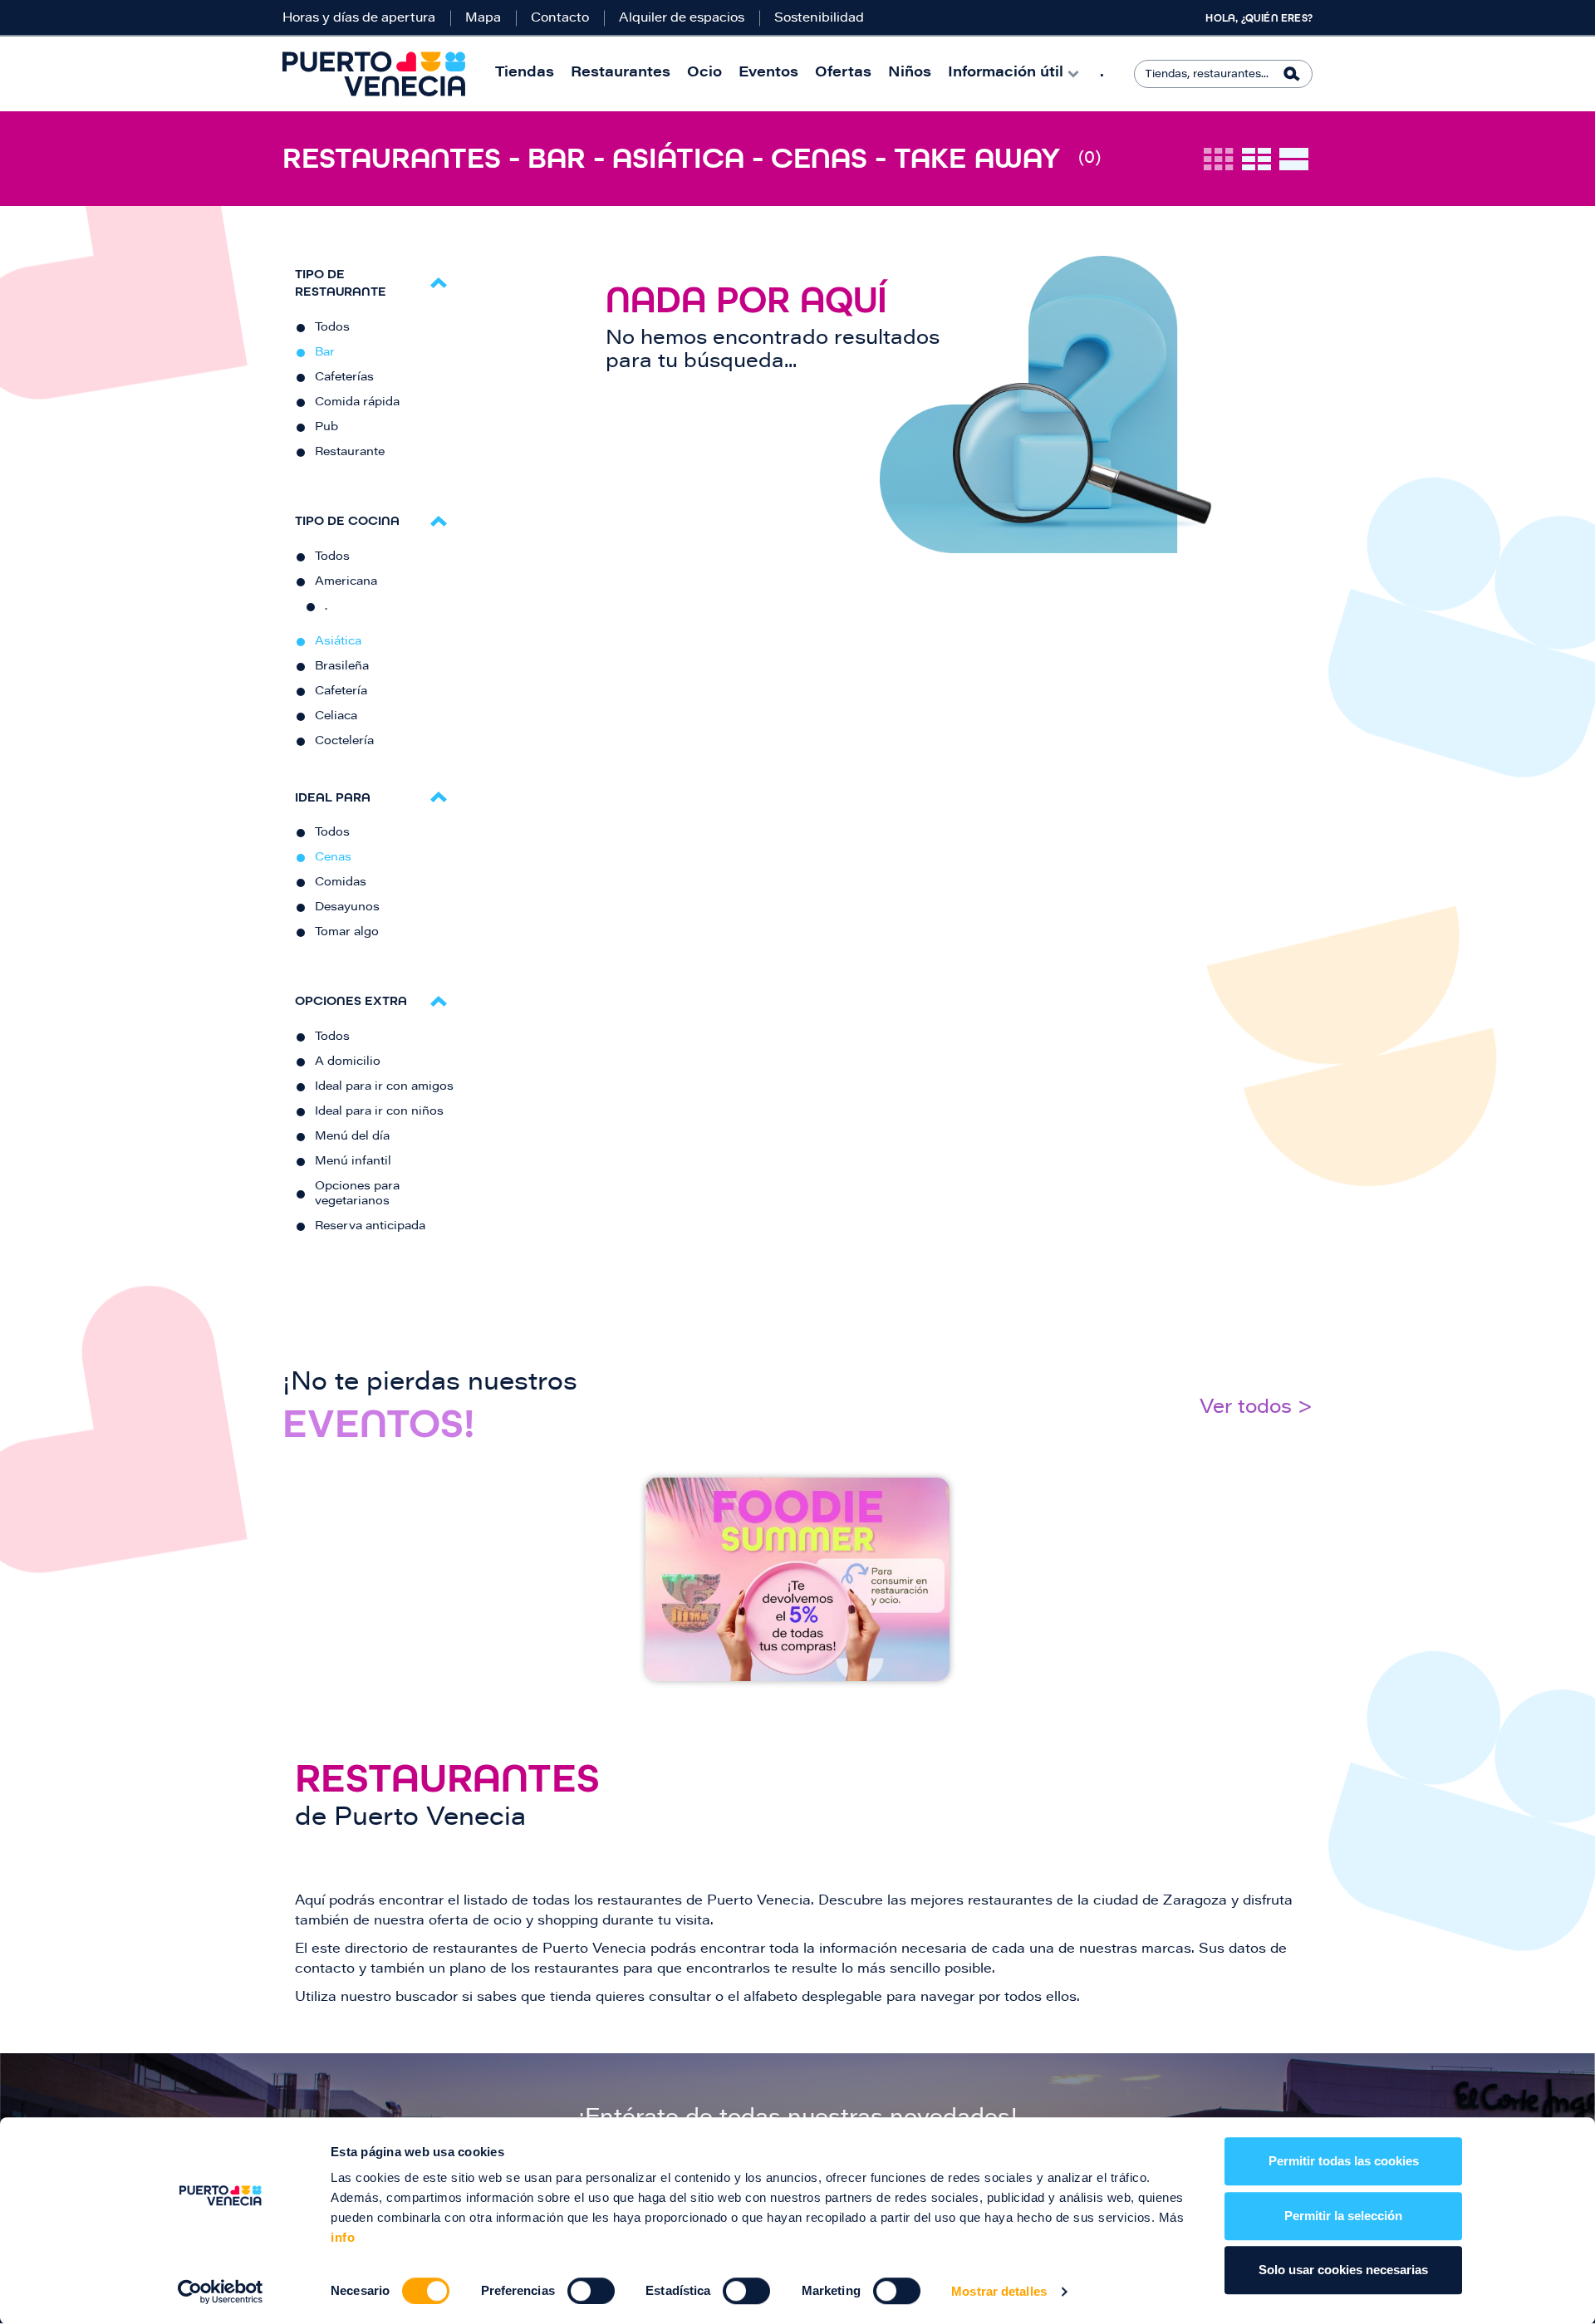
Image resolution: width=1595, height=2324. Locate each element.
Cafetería (341, 692)
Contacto (560, 19)
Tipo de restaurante (341, 282)
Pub (326, 428)
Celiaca (336, 717)
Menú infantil (353, 1162)
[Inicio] (374, 74)
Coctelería (344, 742)
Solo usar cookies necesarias (1343, 2270)
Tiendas (525, 74)
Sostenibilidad (819, 19)
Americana (346, 582)
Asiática (338, 642)
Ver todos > (1256, 1408)
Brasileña (342, 667)
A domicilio (348, 1062)
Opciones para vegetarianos (357, 1194)
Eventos (768, 74)
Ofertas (843, 74)
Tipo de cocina (347, 520)
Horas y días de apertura (359, 19)
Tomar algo (347, 933)
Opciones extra (351, 1000)
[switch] (591, 2291)
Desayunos (347, 908)
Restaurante (350, 453)
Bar (325, 353)
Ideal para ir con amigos (384, 1087)
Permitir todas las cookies (1344, 2161)
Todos (332, 328)
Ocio (704, 74)
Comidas (341, 883)
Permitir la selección (1343, 2216)
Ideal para (333, 797)
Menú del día (352, 1137)
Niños (910, 74)
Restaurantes (621, 74)
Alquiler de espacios (682, 19)
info (343, 2237)
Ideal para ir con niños (379, 1112)
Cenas (333, 858)
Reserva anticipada (370, 1227)
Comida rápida (357, 403)
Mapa (483, 19)
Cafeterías (344, 378)
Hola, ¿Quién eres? (1259, 18)
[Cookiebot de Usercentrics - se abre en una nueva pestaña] (221, 2292)
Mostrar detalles (999, 2291)
